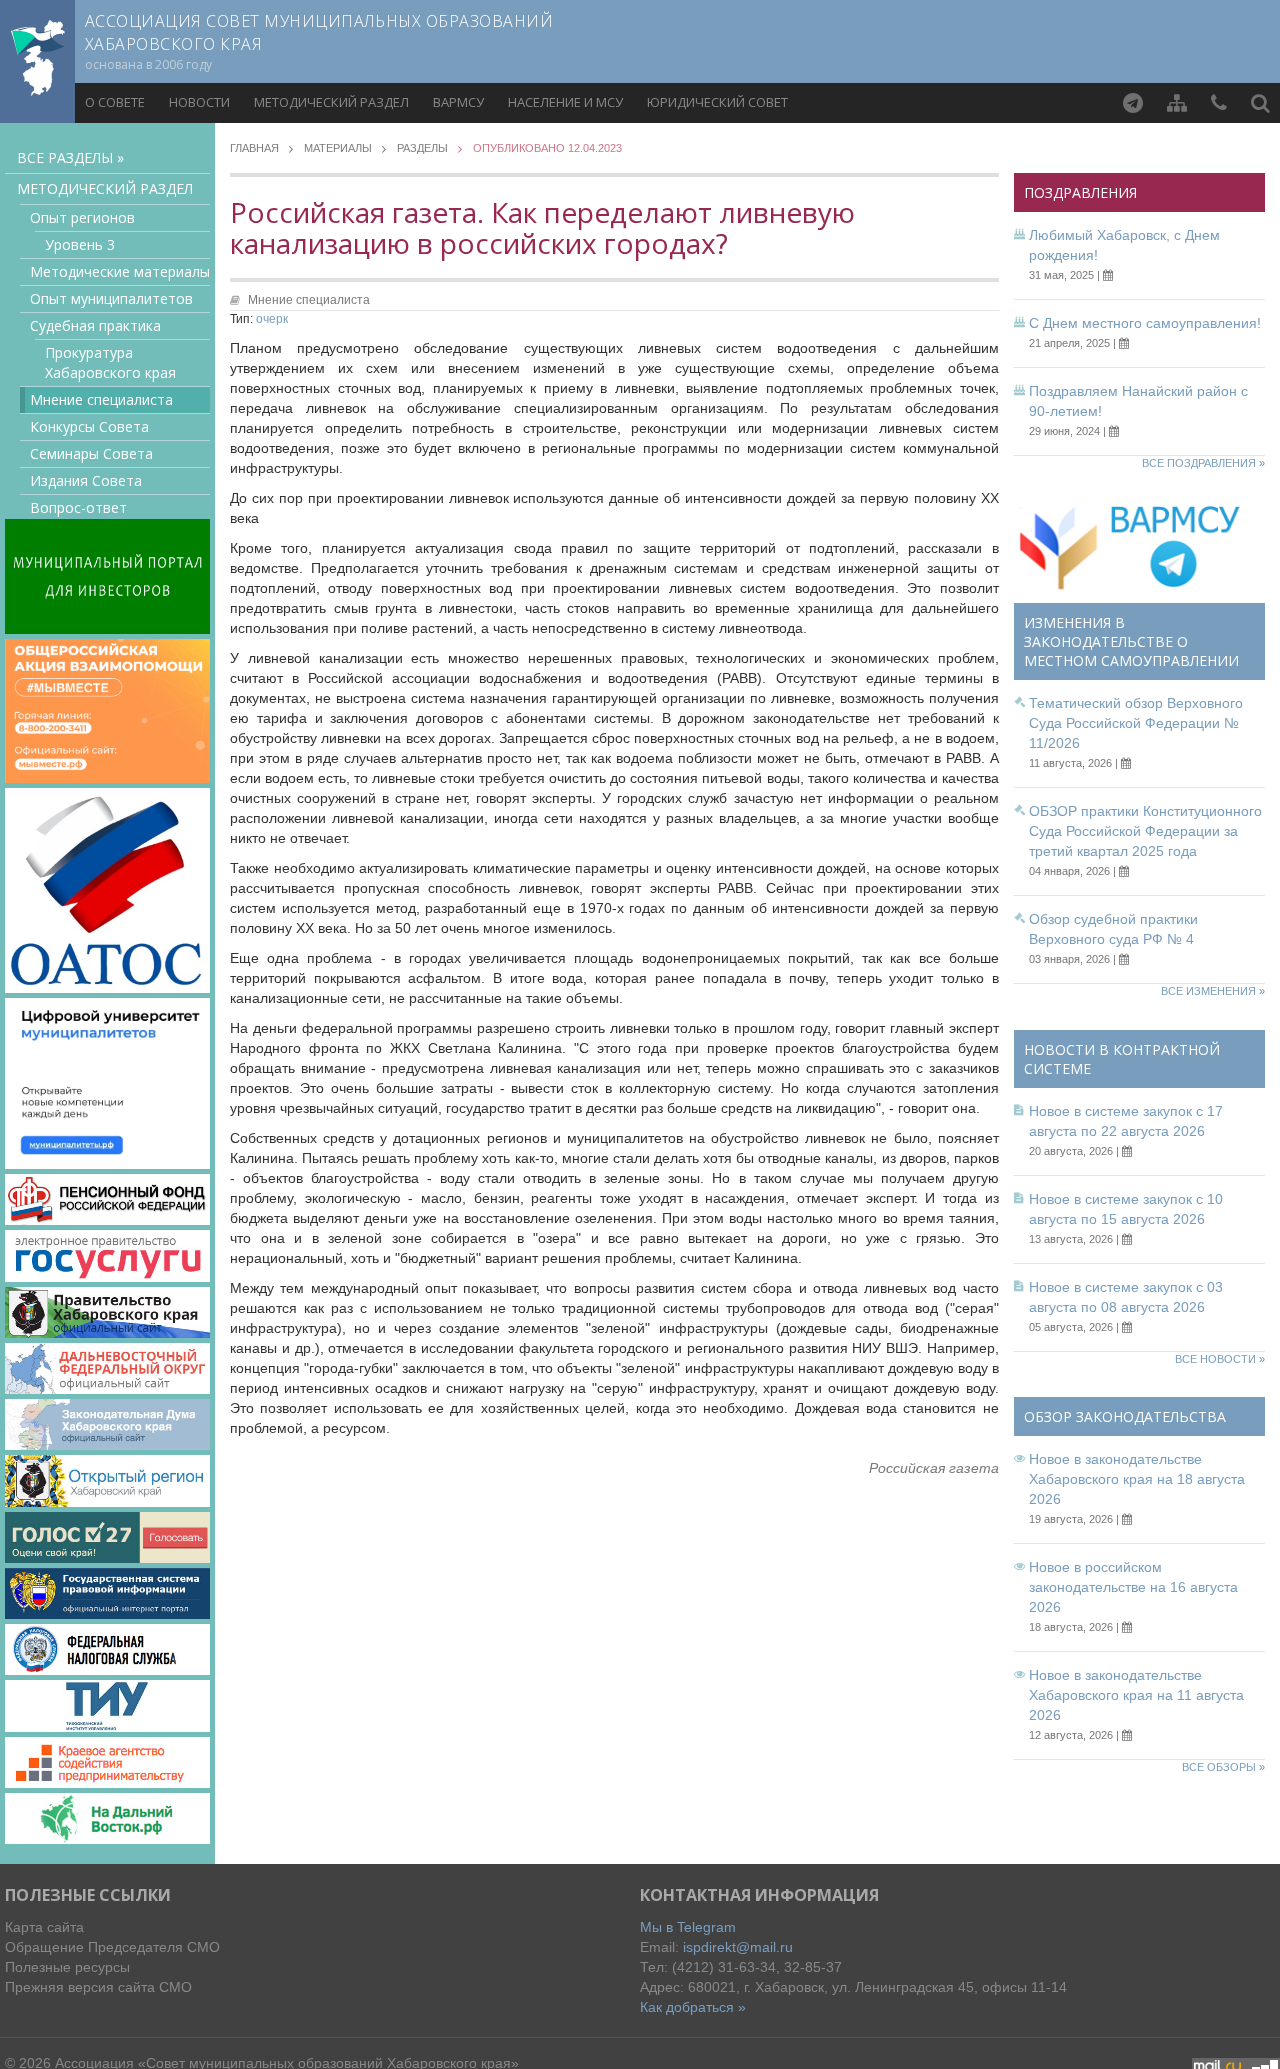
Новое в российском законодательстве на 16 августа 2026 (1133, 1587)
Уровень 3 (80, 244)
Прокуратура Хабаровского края (110, 362)
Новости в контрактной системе (1122, 1059)
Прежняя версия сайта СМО (98, 1987)
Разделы (422, 148)
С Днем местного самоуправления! (1145, 323)
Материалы (338, 148)
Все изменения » (1213, 991)
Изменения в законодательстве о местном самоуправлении (1131, 641)
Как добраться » (693, 2007)
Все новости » (1220, 1359)
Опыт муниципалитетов (111, 298)
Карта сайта (44, 1927)
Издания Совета (86, 480)
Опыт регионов (82, 217)
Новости (199, 102)
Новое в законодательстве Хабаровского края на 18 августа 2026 (1137, 1479)
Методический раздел (331, 102)
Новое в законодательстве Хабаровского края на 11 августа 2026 (1136, 1695)
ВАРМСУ (458, 102)
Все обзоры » (1223, 1767)
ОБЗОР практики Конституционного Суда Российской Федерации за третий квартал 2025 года (1145, 831)
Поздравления (1080, 192)
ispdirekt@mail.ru (738, 1947)
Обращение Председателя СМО (112, 1947)
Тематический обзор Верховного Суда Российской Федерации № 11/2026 (1136, 723)
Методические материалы (120, 271)
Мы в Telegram (688, 1927)
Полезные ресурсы (67, 1967)
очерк (272, 319)
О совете (115, 102)
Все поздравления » (1203, 463)
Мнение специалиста (101, 399)
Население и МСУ (565, 102)
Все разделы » (70, 157)
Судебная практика (95, 325)
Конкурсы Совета (89, 426)
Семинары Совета (91, 453)
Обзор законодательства (1125, 1416)
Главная (254, 148)
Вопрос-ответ (78, 507)
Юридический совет (717, 102)
